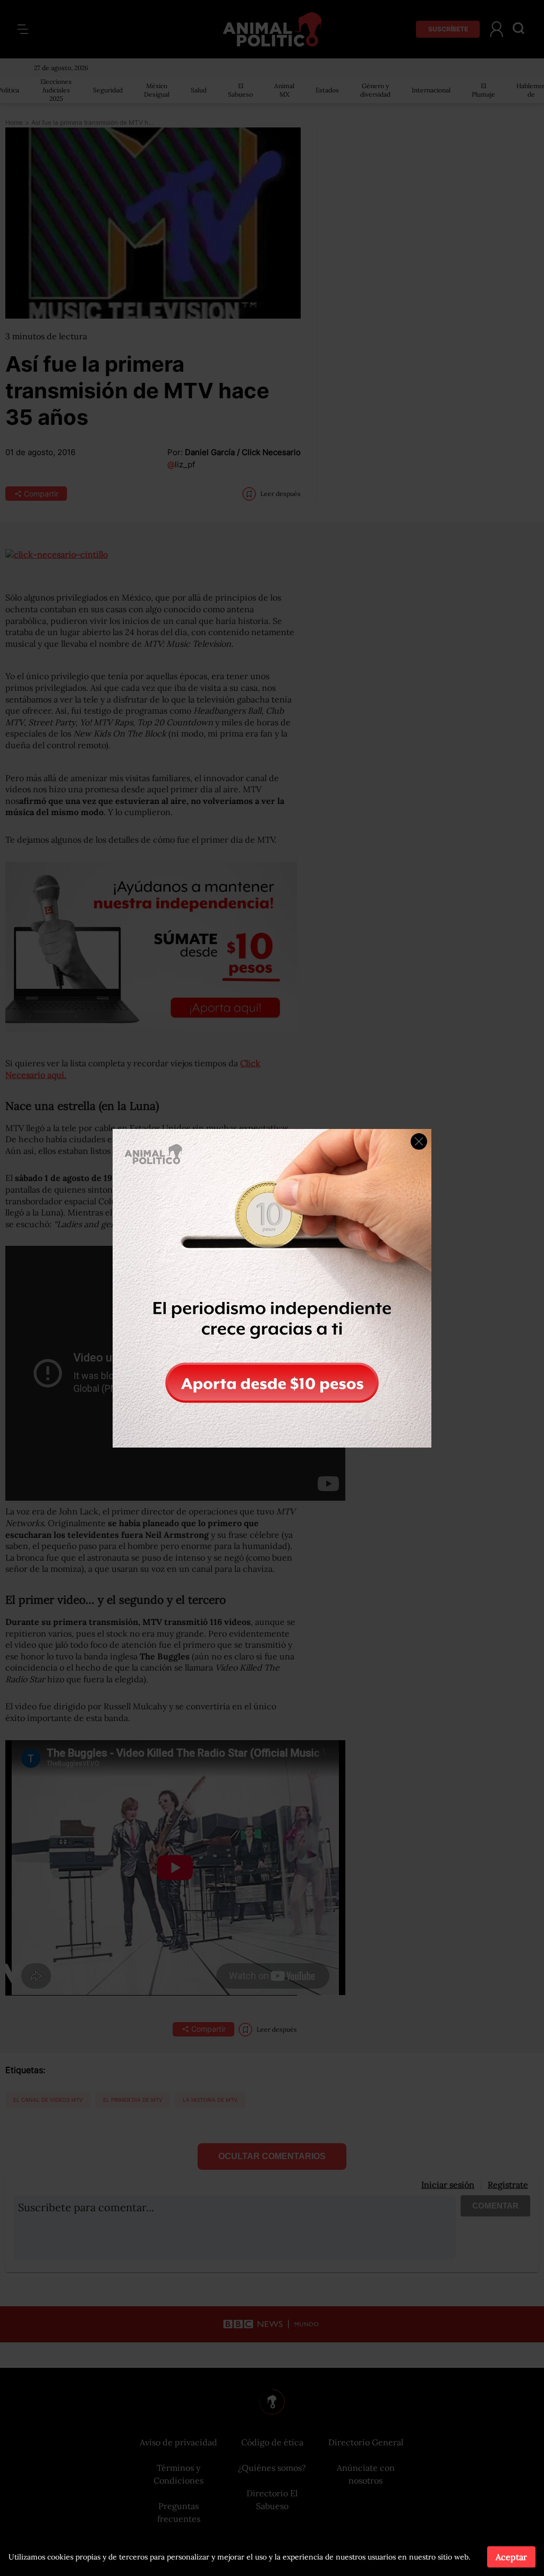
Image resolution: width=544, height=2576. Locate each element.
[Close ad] (419, 1141)
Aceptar (511, 2557)
